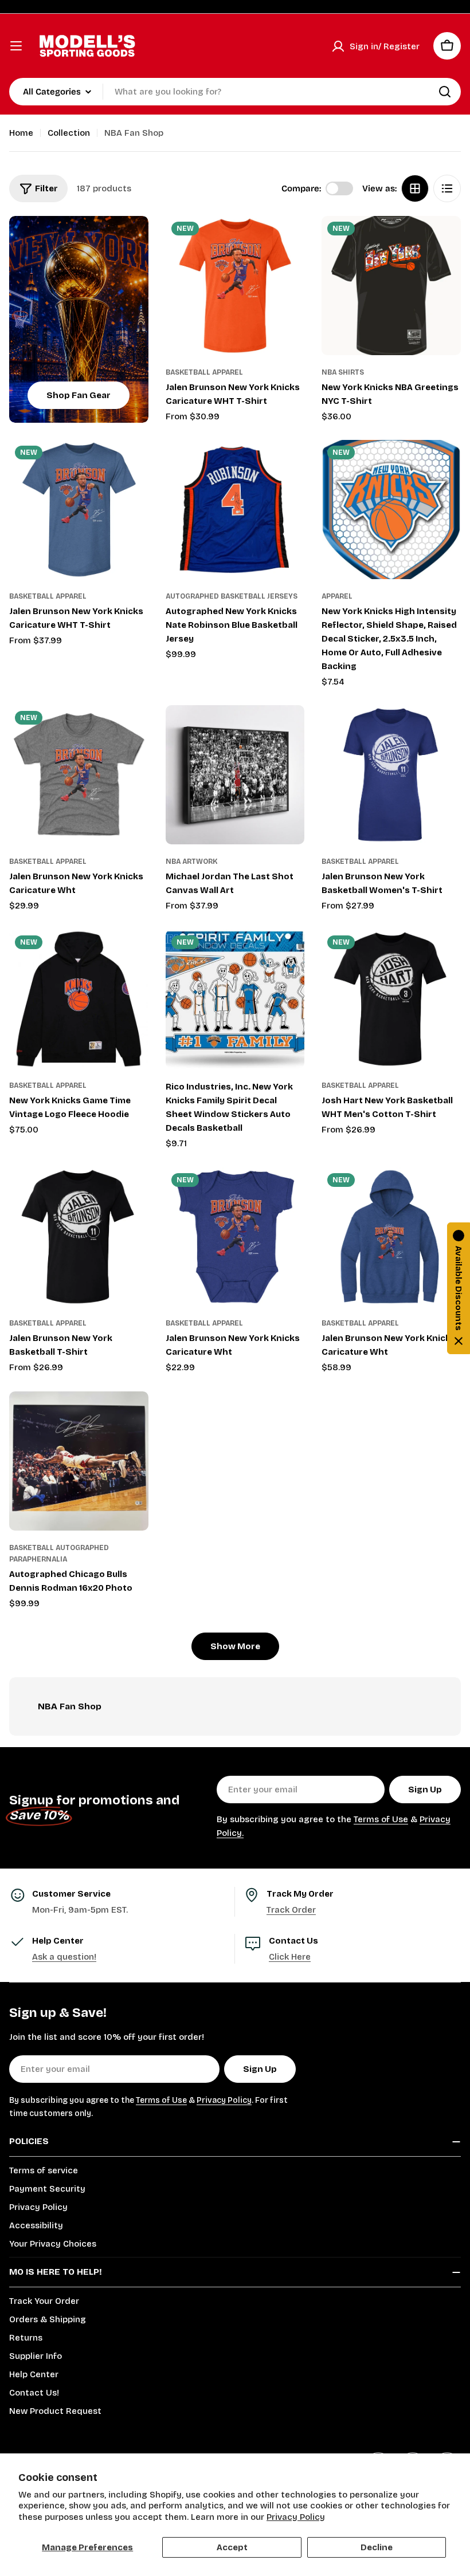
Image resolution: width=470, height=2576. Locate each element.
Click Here (290, 1957)
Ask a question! (64, 1957)
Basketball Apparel (204, 372)
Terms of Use (381, 1819)
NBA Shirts (343, 372)
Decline (377, 2547)
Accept (232, 2547)
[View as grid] (415, 188)
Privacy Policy (296, 2517)
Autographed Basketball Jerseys (232, 596)
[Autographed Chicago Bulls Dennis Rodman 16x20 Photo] (79, 1461)
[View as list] (447, 188)
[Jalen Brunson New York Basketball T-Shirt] (79, 1237)
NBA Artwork (191, 862)
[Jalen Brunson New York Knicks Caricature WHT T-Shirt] (235, 286)
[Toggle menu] (16, 46)
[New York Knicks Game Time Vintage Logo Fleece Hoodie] (79, 999)
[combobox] (235, 92)
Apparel (337, 596)
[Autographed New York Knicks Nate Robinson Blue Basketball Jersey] (235, 510)
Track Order (291, 1910)
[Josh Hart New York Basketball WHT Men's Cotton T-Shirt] (391, 999)
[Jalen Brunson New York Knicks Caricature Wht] (79, 775)
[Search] (445, 92)
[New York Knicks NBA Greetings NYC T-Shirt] (391, 286)
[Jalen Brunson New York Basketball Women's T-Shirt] (391, 775)
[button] (459, 1288)
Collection (69, 133)
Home (21, 133)
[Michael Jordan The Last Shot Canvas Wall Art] (235, 775)
